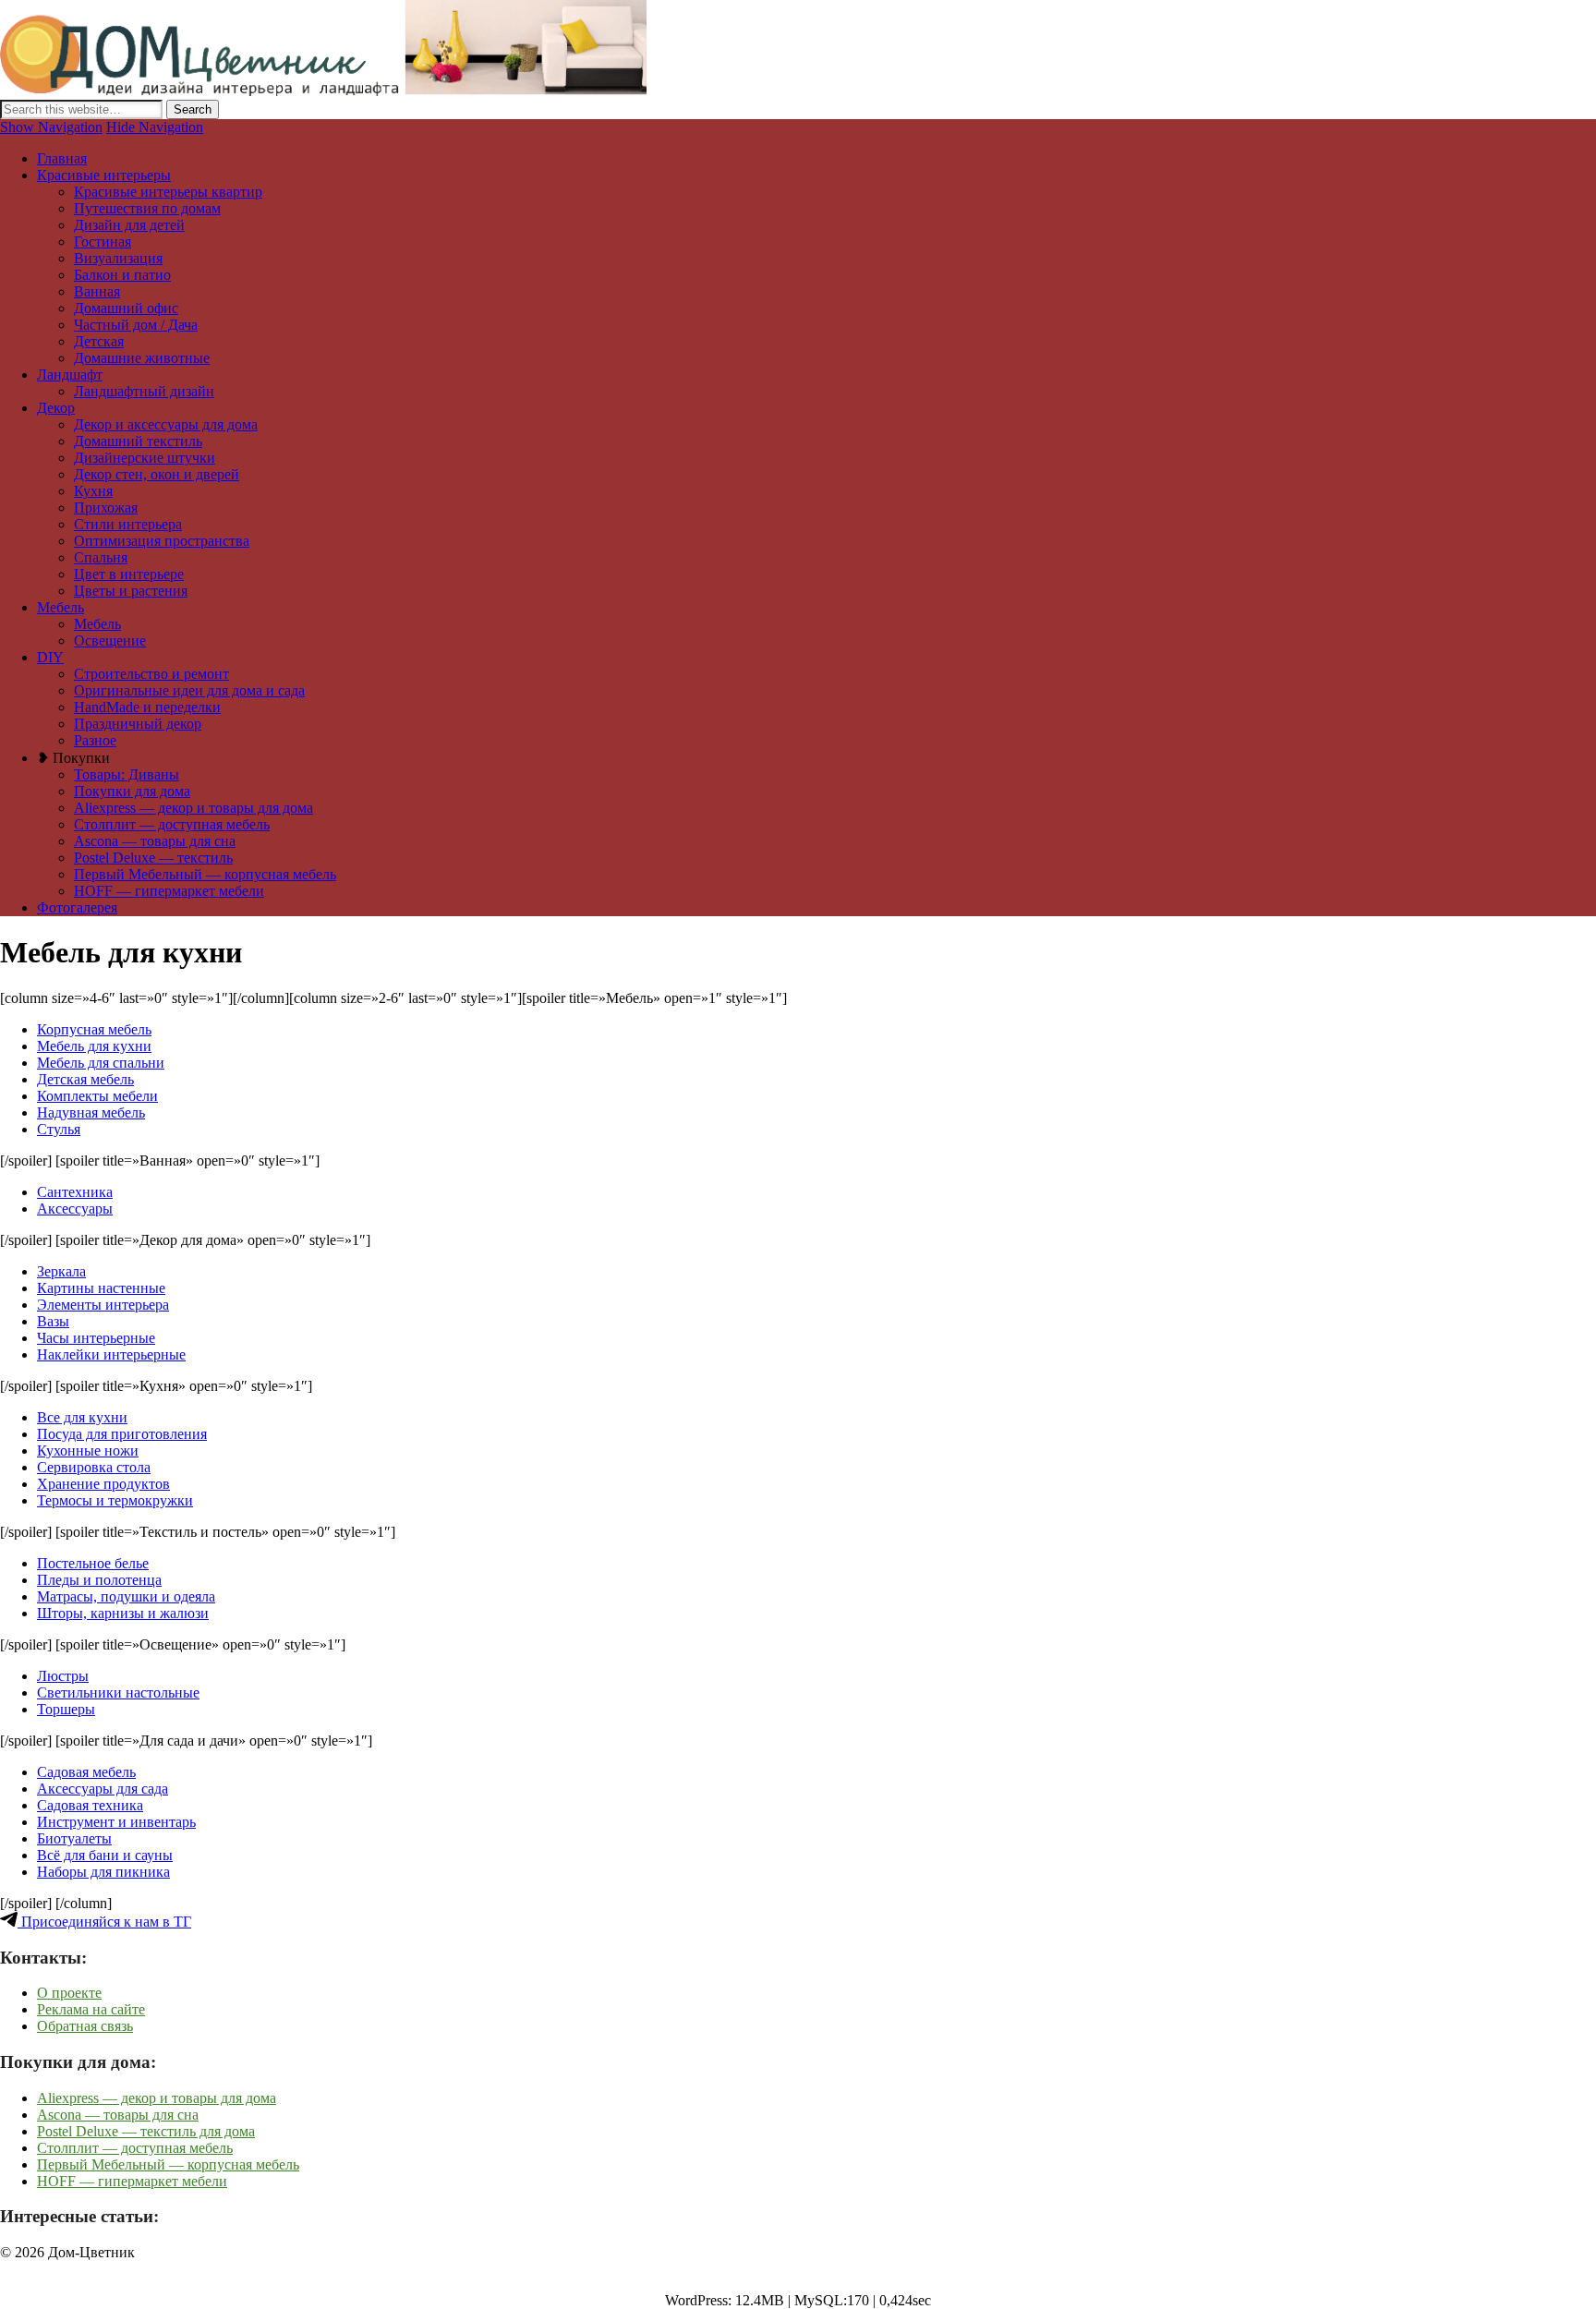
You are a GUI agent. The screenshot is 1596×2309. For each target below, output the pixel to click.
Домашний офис (126, 308)
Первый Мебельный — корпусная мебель (205, 874)
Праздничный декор (138, 724)
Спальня (101, 557)
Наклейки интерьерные (111, 1354)
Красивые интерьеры (104, 175)
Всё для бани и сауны (105, 1855)
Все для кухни (82, 1417)
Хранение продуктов (103, 1484)
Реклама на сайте (91, 2009)
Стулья (59, 1129)
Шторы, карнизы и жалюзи (123, 1613)
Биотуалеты (74, 1838)
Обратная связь (85, 2026)
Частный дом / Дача (136, 325)
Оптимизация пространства (162, 541)
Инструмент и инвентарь (116, 1822)
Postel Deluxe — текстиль (153, 858)
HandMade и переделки (147, 707)
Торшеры (66, 1709)
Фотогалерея (77, 907)
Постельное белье (93, 1563)
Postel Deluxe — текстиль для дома (146, 2131)
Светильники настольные (118, 1692)
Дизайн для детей (129, 225)
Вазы (53, 1321)
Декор (56, 408)
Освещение (110, 641)
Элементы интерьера (103, 1305)
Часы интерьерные (96, 1338)
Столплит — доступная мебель (172, 824)
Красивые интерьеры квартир (168, 192)
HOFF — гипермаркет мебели (169, 891)
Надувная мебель (91, 1112)
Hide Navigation (155, 127)
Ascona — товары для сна (155, 841)
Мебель (60, 607)
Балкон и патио (122, 275)
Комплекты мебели (97, 1096)
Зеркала (61, 1271)
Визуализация (118, 258)
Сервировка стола (94, 1467)
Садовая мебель (86, 1772)
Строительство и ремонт (151, 674)
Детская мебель (85, 1079)
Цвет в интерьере (129, 574)
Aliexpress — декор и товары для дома (193, 808)
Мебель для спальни (101, 1063)
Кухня (93, 491)
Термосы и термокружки (115, 1500)
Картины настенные (101, 1288)
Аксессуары (75, 1209)
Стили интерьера (128, 524)
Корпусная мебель (94, 1029)
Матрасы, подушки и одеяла (126, 1596)
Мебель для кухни (94, 1046)
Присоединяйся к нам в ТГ (104, 1922)
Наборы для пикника (103, 1872)
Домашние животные (142, 358)
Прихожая (106, 508)
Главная (62, 158)
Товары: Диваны (127, 774)
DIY (50, 657)
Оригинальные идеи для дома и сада (189, 690)
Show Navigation (51, 127)
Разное (95, 740)
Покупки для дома (132, 791)
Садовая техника (90, 1805)
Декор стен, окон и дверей (157, 474)
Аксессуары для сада (103, 1789)
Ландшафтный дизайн (144, 391)
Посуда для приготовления (122, 1434)
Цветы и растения (131, 591)
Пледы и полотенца (99, 1580)
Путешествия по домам (147, 208)
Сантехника (75, 1192)
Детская (99, 341)
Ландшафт (70, 375)
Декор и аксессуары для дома (166, 424)
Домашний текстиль (138, 441)
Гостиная (103, 242)
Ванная (97, 291)
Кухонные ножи (88, 1451)
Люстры (63, 1676)
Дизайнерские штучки (145, 458)
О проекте (69, 1993)
